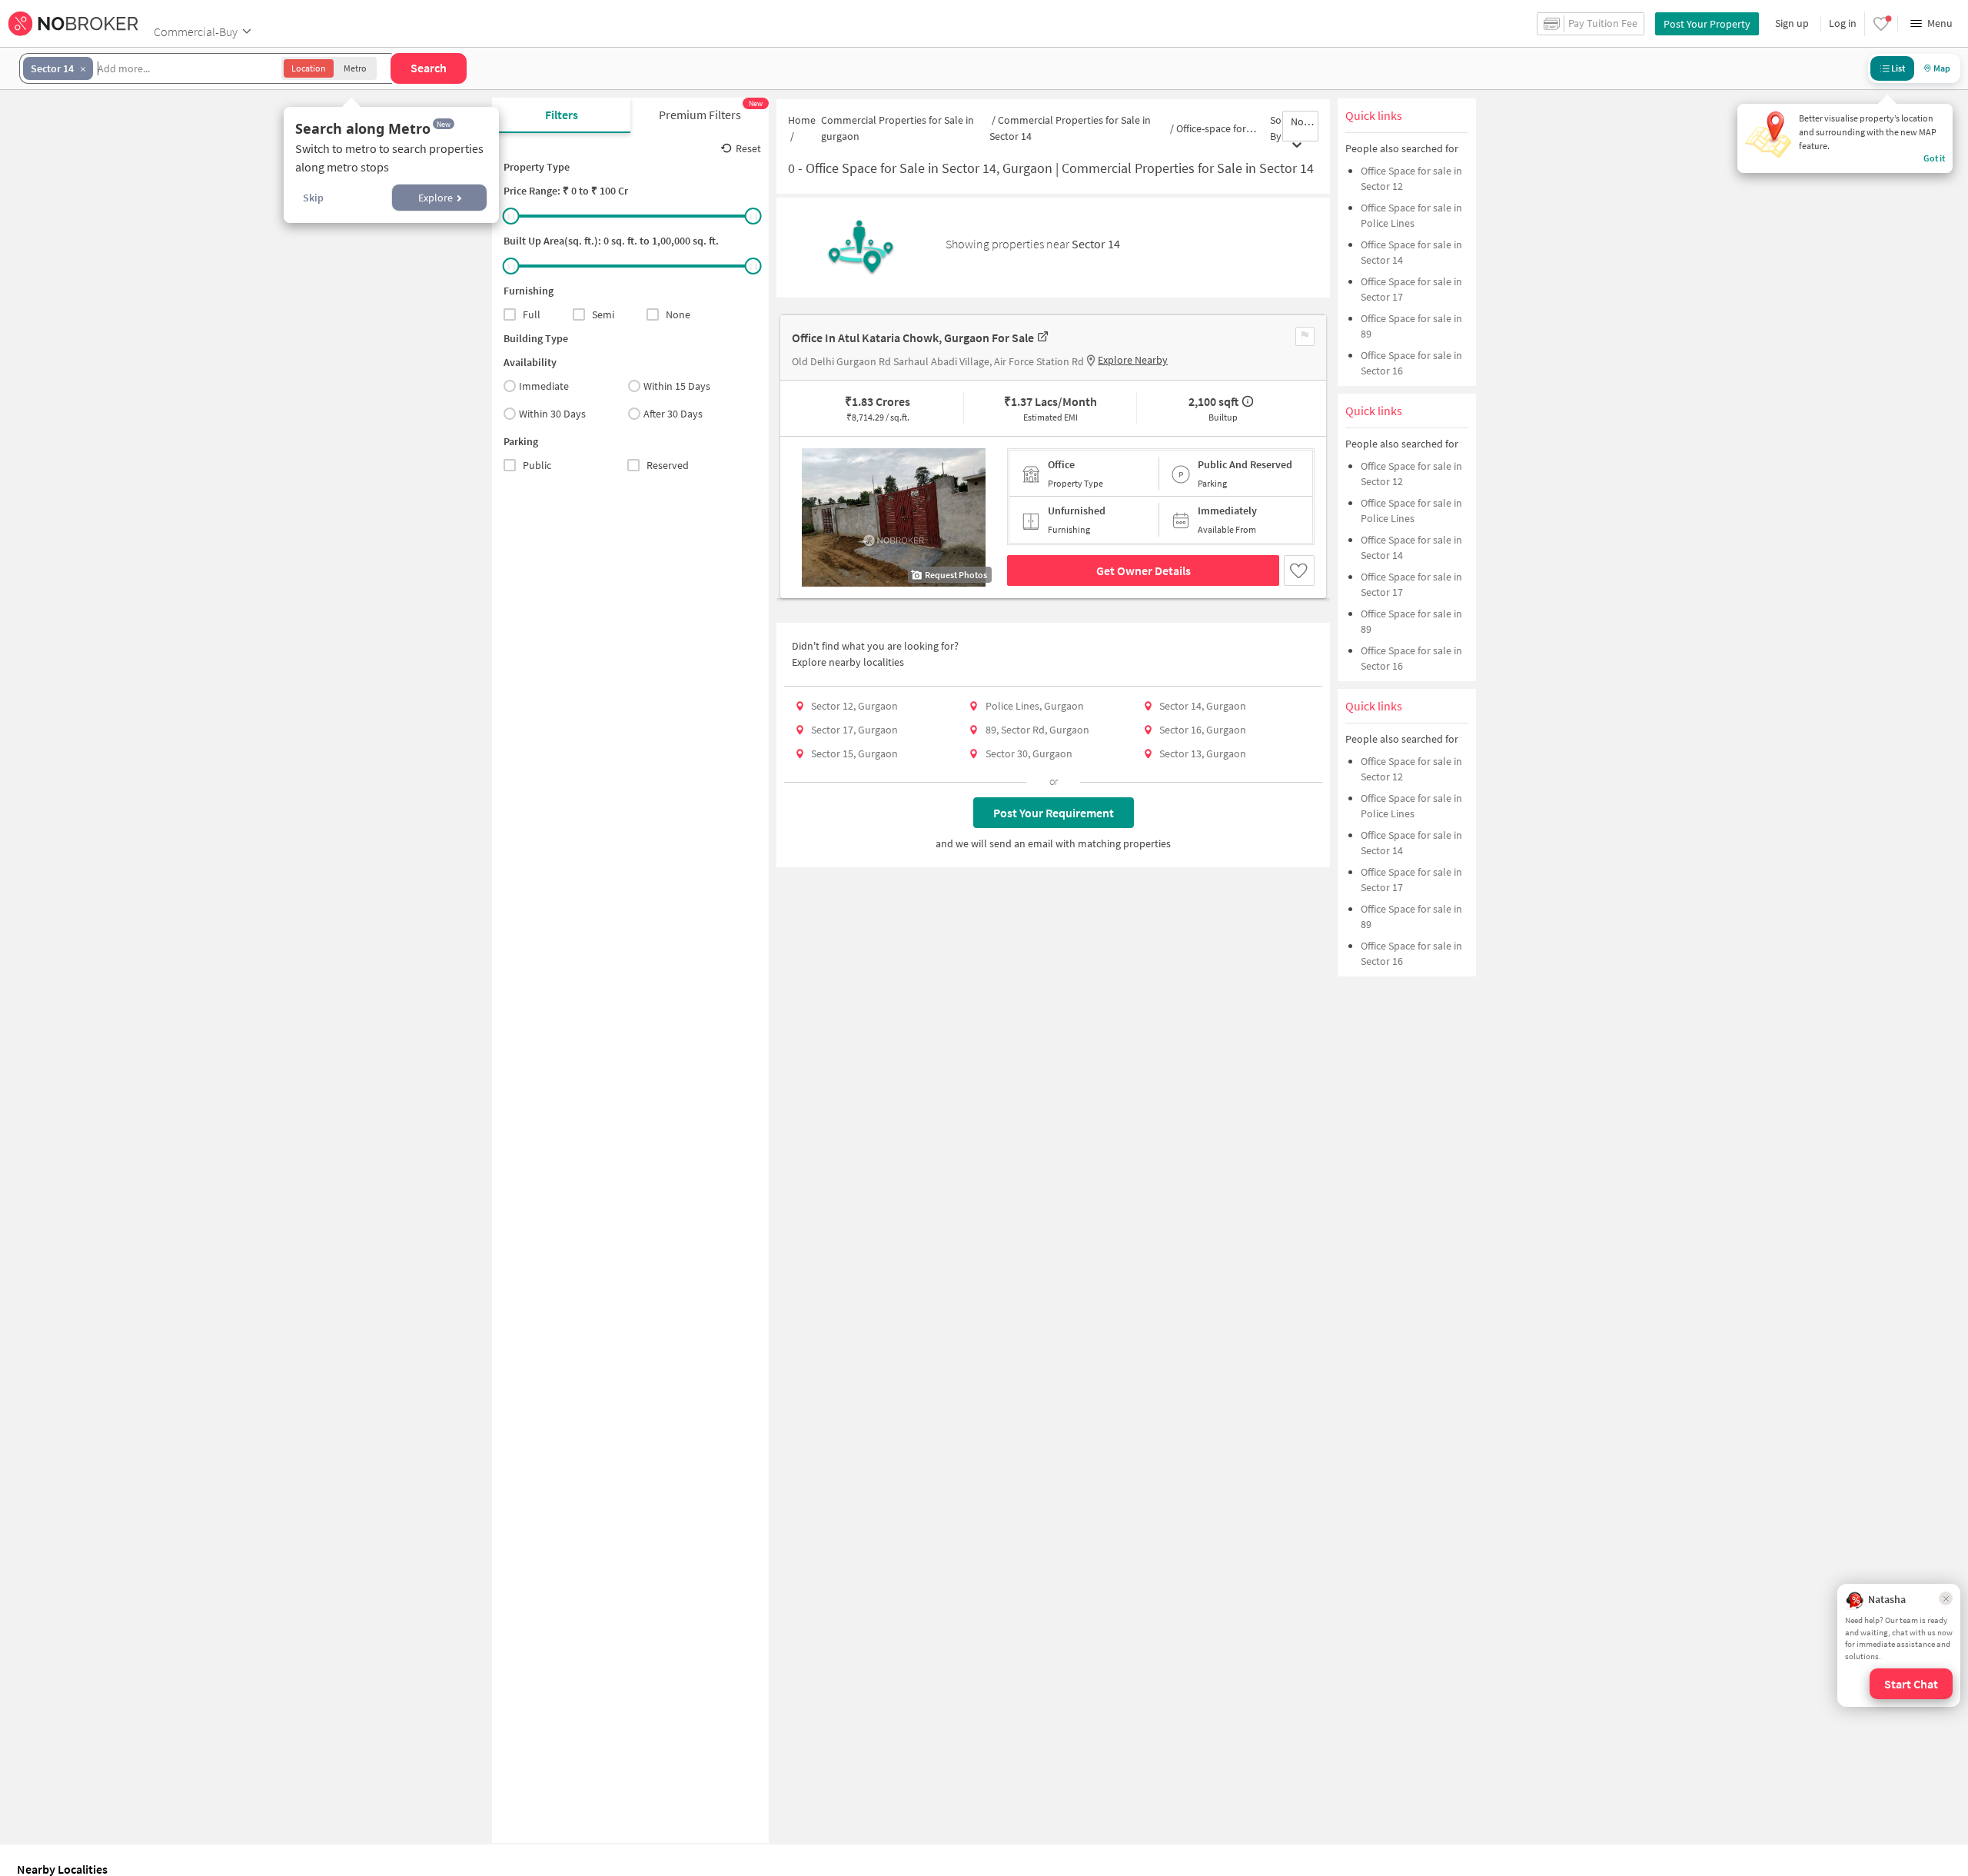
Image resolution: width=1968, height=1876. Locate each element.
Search (429, 68)
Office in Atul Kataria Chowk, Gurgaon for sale (913, 338)
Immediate (544, 386)
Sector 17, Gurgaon (854, 730)
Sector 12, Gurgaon (854, 706)
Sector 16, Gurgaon (1203, 730)
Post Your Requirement (1054, 813)
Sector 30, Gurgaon (1029, 753)
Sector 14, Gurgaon (1203, 706)
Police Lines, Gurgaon (1035, 706)
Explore (435, 198)
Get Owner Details (1144, 570)
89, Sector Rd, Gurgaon (1037, 730)
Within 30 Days (552, 414)
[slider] (511, 216)
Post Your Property (1707, 24)
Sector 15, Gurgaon (854, 753)
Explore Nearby (1133, 360)
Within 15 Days (677, 386)
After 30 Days (673, 414)
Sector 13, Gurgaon (1203, 753)
